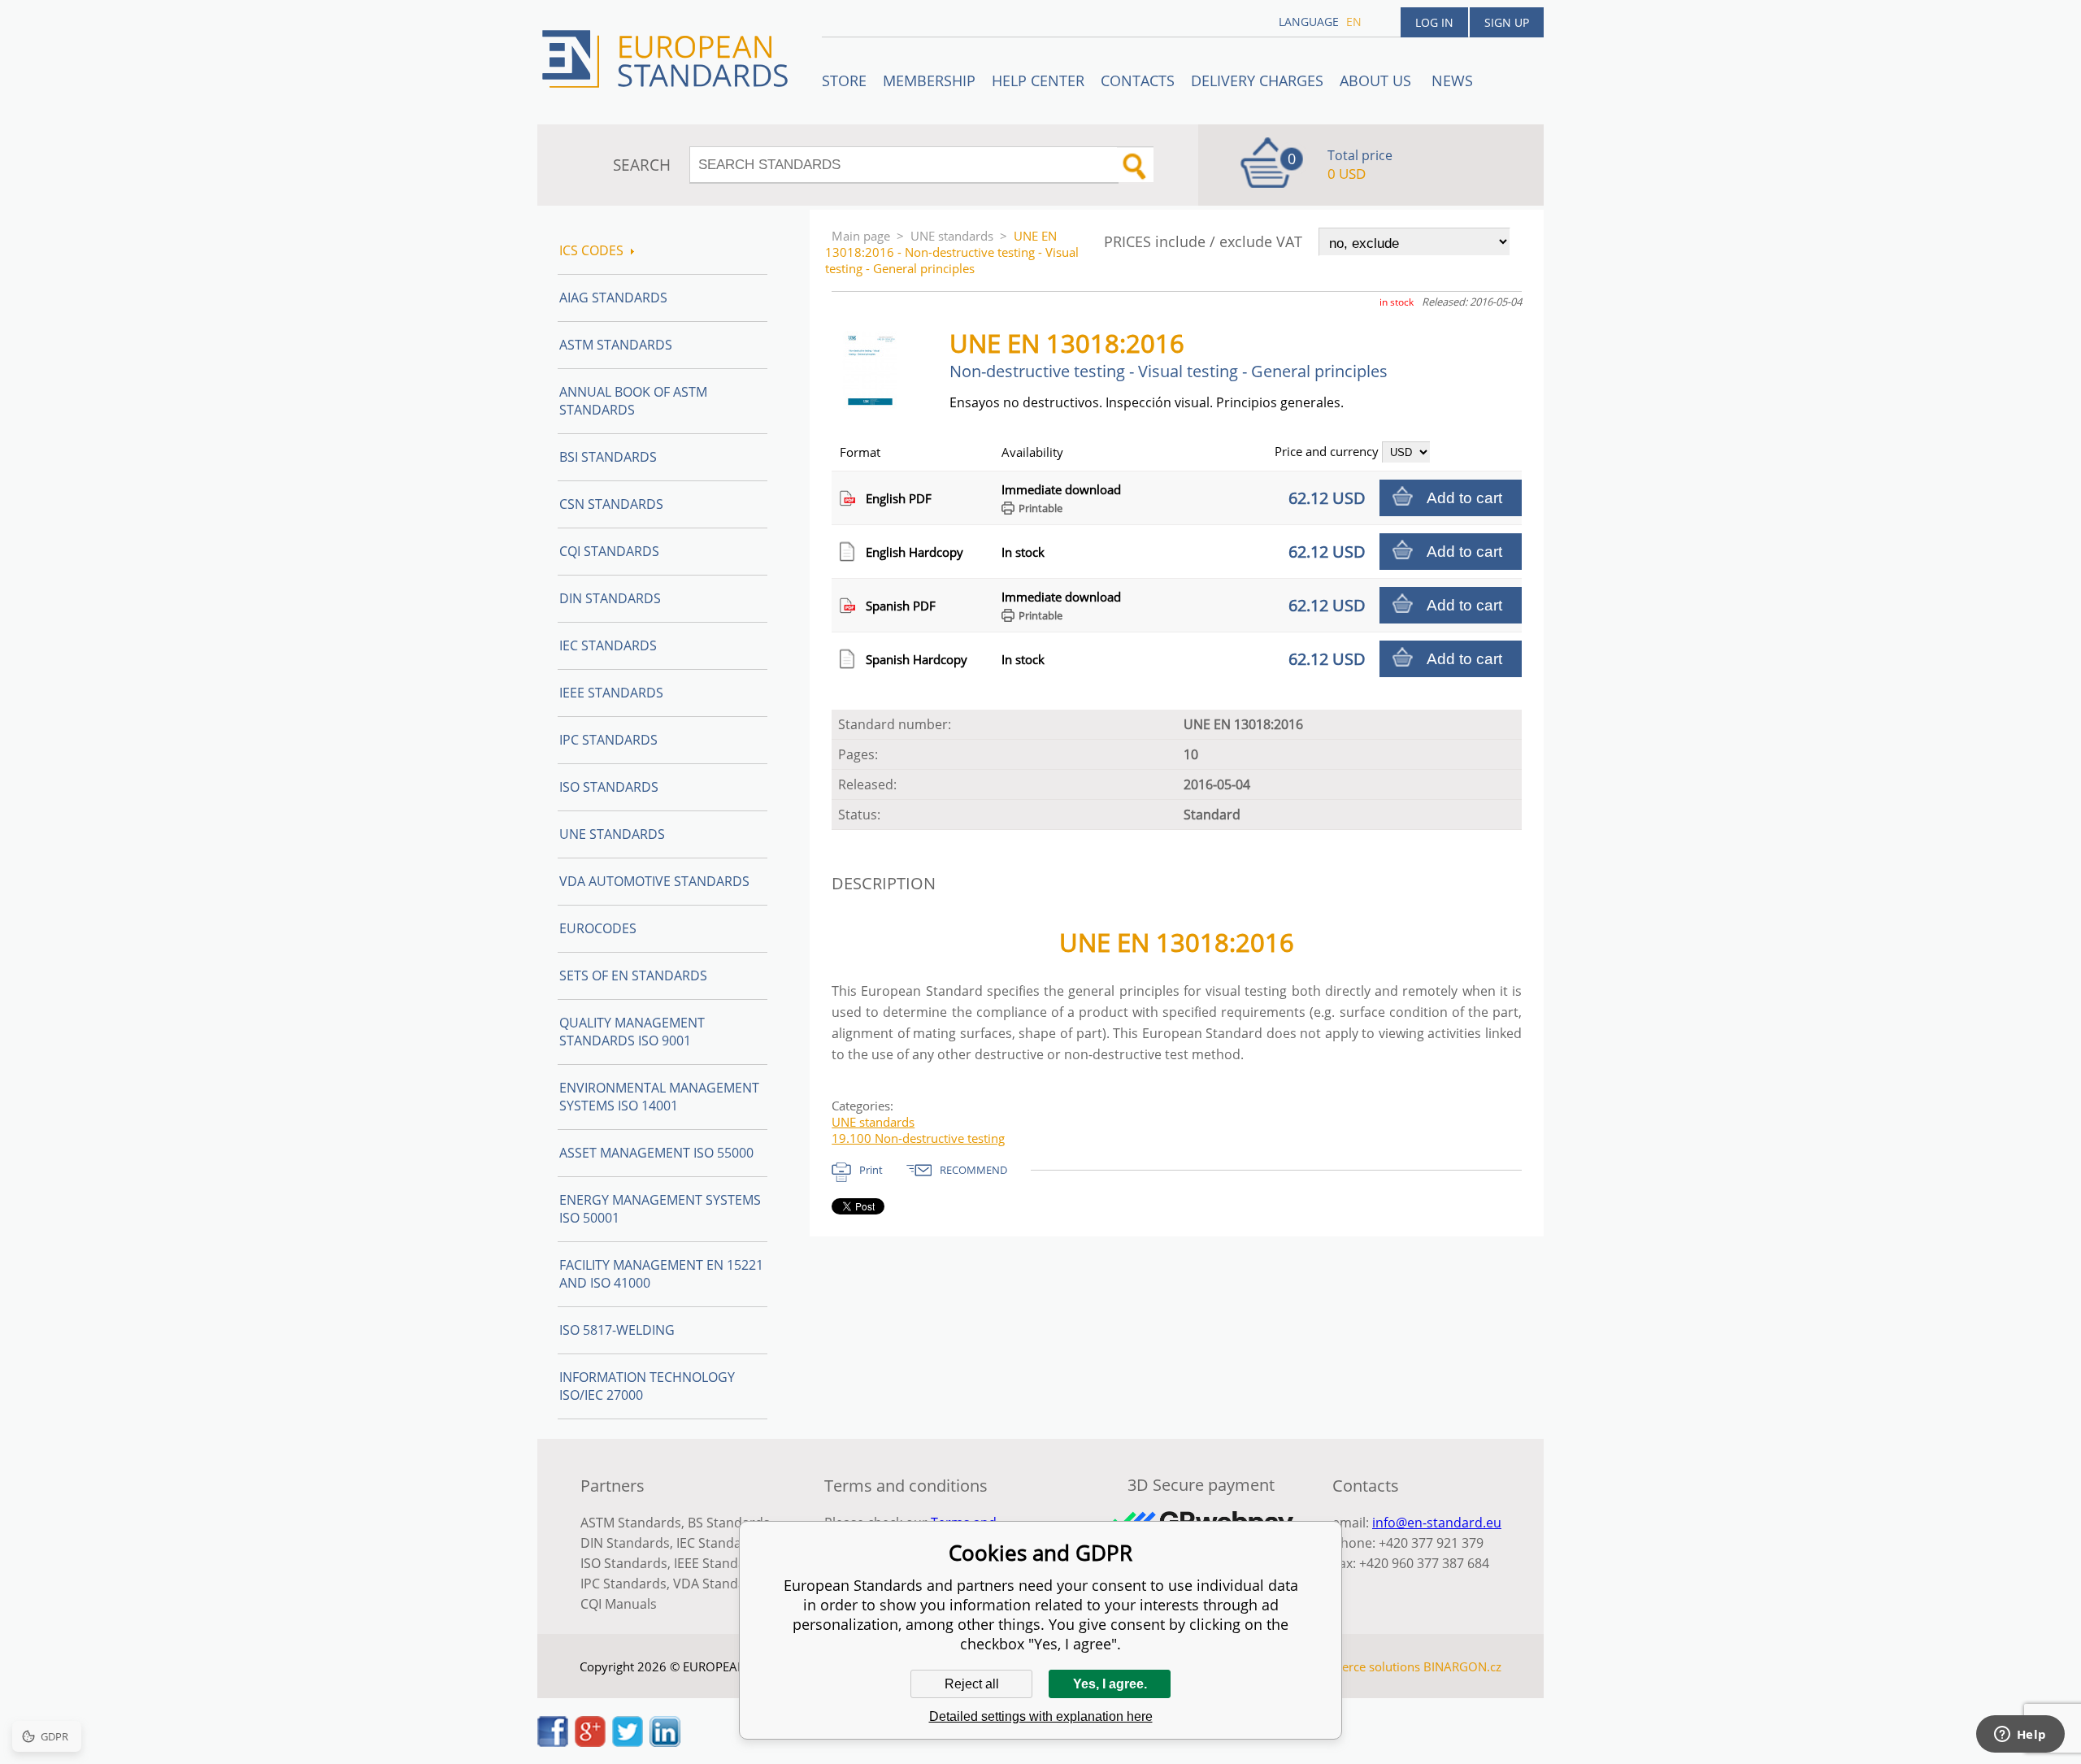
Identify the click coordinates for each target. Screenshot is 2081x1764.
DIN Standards (610, 598)
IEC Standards (608, 645)
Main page (861, 236)
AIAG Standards (613, 298)
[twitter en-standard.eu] (628, 1742)
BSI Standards (608, 457)
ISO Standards (609, 787)
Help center (1038, 80)
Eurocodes (598, 928)
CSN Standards (611, 504)
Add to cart (1464, 498)
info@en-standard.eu (1437, 1523)
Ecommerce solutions (1360, 1666)
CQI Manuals (619, 1604)
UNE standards (952, 236)
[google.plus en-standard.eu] (590, 1742)
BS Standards (729, 1523)
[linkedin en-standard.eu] (665, 1742)
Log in (1434, 22)
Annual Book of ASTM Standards (633, 401)
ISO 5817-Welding (617, 1330)
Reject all (972, 1684)
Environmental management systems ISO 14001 (659, 1097)
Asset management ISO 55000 (656, 1153)
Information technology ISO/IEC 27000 (647, 1386)
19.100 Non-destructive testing (918, 1138)
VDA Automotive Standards (654, 881)
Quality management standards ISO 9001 (632, 1032)
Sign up (1507, 22)
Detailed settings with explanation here (1041, 1716)
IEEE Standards (611, 693)
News (1452, 80)
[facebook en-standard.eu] (553, 1742)
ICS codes (591, 250)
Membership (929, 80)
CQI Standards (609, 551)
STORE (844, 80)
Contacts (1138, 80)
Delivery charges (1257, 80)
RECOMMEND (973, 1170)
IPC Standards (608, 740)
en (1354, 22)
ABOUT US (1377, 80)
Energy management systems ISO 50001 (660, 1209)
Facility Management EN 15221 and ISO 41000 (661, 1274)
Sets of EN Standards (633, 975)
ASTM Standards (616, 345)
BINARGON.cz (1462, 1666)
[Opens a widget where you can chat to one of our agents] (2020, 1736)
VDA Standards (719, 1584)
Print (871, 1170)
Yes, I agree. (1110, 1684)
